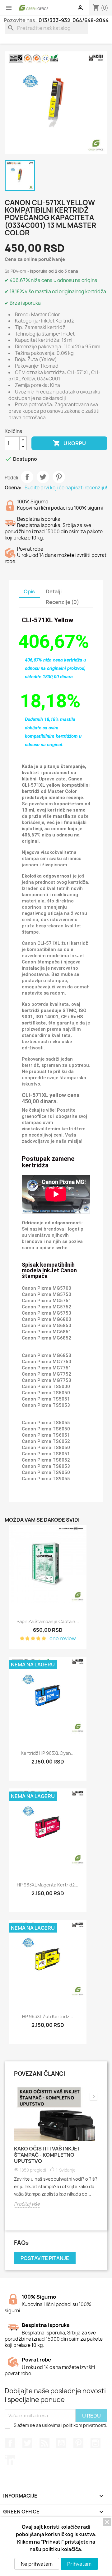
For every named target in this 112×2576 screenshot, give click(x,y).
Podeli (27, 477)
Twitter (27, 2443)
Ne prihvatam (37, 2564)
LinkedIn (10, 2460)
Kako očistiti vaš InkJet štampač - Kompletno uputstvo (47, 2155)
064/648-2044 (91, 20)
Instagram (96, 2443)
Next (93, 2097)
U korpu (69, 443)
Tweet (43, 477)
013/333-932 (54, 20)
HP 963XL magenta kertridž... (48, 1885)
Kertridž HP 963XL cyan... (48, 1753)
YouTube (61, 2443)
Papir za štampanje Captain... (48, 1621)
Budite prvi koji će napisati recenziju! (66, 488)
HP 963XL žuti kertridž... (48, 2016)
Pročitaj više (27, 2204)
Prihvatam (79, 2564)
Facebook (10, 2443)
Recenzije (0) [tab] (62, 602)
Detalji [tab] (54, 591)
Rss (44, 2443)
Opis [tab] (29, 591)
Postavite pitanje (45, 2258)
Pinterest (59, 477)
